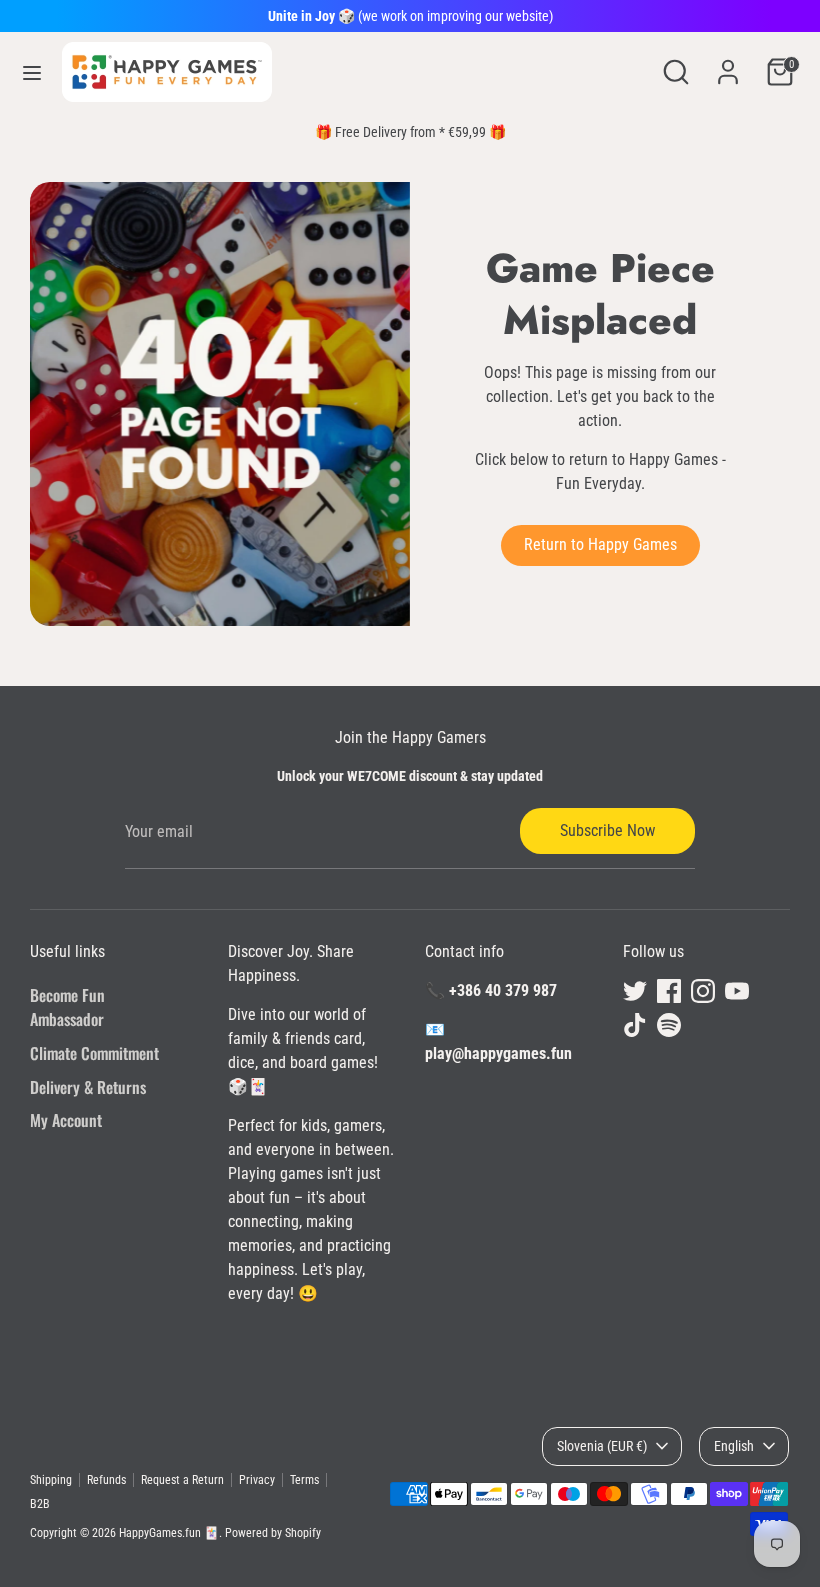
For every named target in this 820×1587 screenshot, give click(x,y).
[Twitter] (635, 991)
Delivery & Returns (88, 1087)
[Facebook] (669, 991)
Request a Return (182, 1480)
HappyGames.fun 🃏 (169, 1533)
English (734, 1446)
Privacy (257, 1480)
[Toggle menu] (32, 72)
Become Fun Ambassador (67, 1007)
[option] (410, 132)
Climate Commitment (94, 1053)
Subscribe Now (607, 830)
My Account (66, 1120)
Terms (304, 1480)
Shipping (51, 1480)
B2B (40, 1504)
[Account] (728, 63)
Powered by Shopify (273, 1533)
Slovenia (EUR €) (602, 1446)
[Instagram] (703, 991)
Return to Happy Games (600, 544)
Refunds (106, 1480)
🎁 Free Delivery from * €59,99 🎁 (410, 132)
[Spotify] (669, 1025)
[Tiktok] (635, 1025)
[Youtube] (737, 991)
